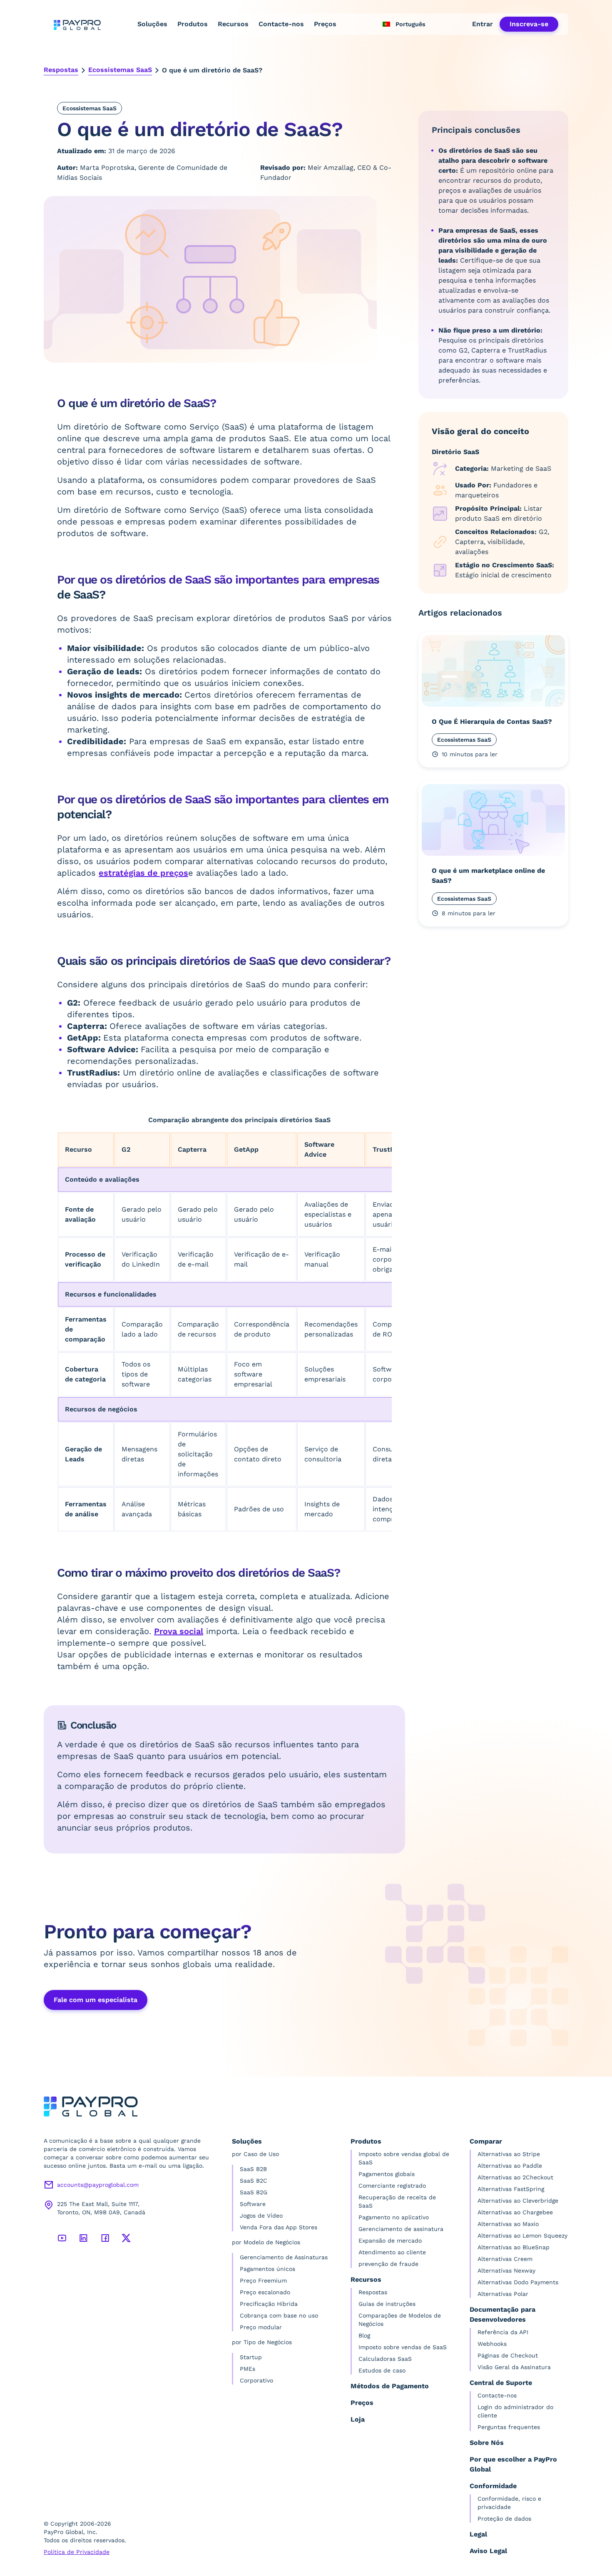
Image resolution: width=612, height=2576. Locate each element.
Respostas (61, 70)
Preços (325, 24)
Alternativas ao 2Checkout (515, 2177)
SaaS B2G (254, 2192)
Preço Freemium (263, 2280)
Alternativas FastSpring (511, 2189)
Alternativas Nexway (506, 2270)
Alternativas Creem (505, 2259)
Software (253, 2204)
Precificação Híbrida (269, 2304)
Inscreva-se (529, 24)
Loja (358, 2419)
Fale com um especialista (96, 2000)
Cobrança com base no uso (279, 2315)
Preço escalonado (265, 2292)
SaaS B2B (253, 2169)
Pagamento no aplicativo (394, 2217)
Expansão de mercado (390, 2241)
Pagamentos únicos (267, 2269)
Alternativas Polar (503, 2294)
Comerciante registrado (392, 2186)
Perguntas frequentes (509, 2427)
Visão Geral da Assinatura (514, 2367)
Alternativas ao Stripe (509, 2154)
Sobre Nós (487, 2443)
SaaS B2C (254, 2181)
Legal (478, 2534)
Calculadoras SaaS (385, 2359)
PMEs (248, 2369)
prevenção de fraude (388, 2264)
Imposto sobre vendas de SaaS (403, 2347)
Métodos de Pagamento (390, 2386)
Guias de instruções (387, 2304)
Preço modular (261, 2327)
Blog (364, 2335)
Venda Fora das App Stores (279, 2227)
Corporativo (256, 2380)
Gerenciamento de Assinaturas (284, 2257)
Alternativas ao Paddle (510, 2166)
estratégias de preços (143, 873)
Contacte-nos (281, 24)
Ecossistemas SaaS (120, 70)
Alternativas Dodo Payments (518, 2282)
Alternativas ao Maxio (508, 2224)
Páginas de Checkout (508, 2355)
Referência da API (503, 2332)
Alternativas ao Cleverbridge (518, 2201)
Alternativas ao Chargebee (515, 2212)
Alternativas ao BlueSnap (514, 2247)
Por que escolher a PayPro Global (513, 2464)
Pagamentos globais (387, 2174)
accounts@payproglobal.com (98, 2185)
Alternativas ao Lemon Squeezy (522, 2236)
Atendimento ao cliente (392, 2252)
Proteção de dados (504, 2519)
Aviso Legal (488, 2551)
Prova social (179, 1631)
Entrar (483, 24)
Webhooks (492, 2344)
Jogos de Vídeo (261, 2216)
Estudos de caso (382, 2370)
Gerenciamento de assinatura (401, 2229)
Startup (251, 2357)
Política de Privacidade (77, 2552)
